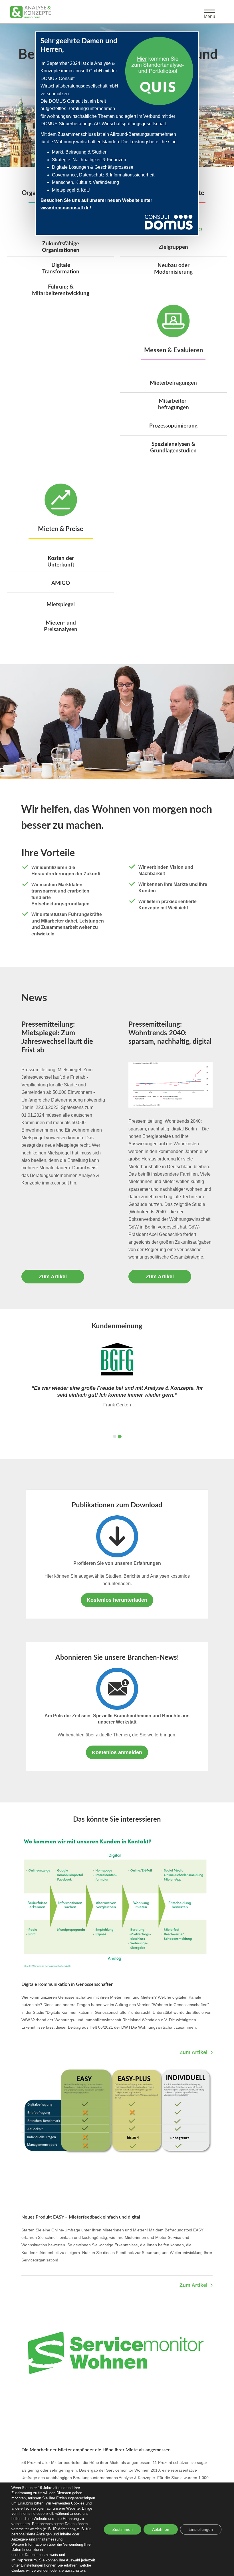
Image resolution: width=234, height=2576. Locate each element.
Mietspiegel (61, 605)
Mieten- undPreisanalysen (61, 626)
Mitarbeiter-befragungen (174, 404)
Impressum (27, 2560)
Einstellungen (32, 2565)
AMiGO (61, 583)
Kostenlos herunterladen (117, 1600)
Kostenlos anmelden (117, 1752)
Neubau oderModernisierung (173, 269)
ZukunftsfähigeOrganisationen (61, 247)
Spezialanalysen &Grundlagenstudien (173, 448)
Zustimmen (123, 2529)
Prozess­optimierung (173, 426)
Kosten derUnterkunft (61, 562)
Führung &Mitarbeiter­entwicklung (61, 290)
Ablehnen (161, 2529)
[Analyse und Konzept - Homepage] (31, 12)
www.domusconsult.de (65, 208)
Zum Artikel (53, 1277)
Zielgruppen (173, 247)
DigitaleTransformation (61, 269)
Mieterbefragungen (173, 383)
